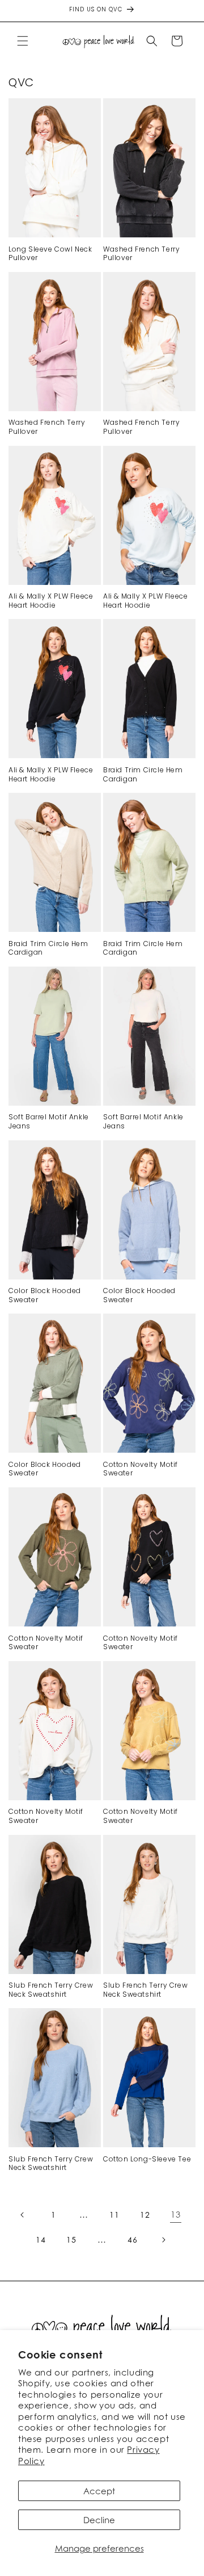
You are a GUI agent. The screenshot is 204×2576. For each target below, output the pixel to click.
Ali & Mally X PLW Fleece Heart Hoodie (51, 601)
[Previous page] (23, 2215)
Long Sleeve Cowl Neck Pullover (50, 254)
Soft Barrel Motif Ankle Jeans (49, 1121)
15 (71, 2240)
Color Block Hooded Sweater (45, 1295)
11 (114, 2215)
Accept (99, 2491)
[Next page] (163, 2240)
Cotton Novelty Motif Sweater (141, 1469)
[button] (23, 41)
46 (132, 2240)
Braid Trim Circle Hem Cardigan (143, 774)
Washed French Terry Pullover (141, 254)
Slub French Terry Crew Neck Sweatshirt (51, 1990)
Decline (99, 2520)
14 (41, 2240)
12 (145, 2215)
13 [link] (175, 2214)
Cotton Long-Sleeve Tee (147, 2159)
